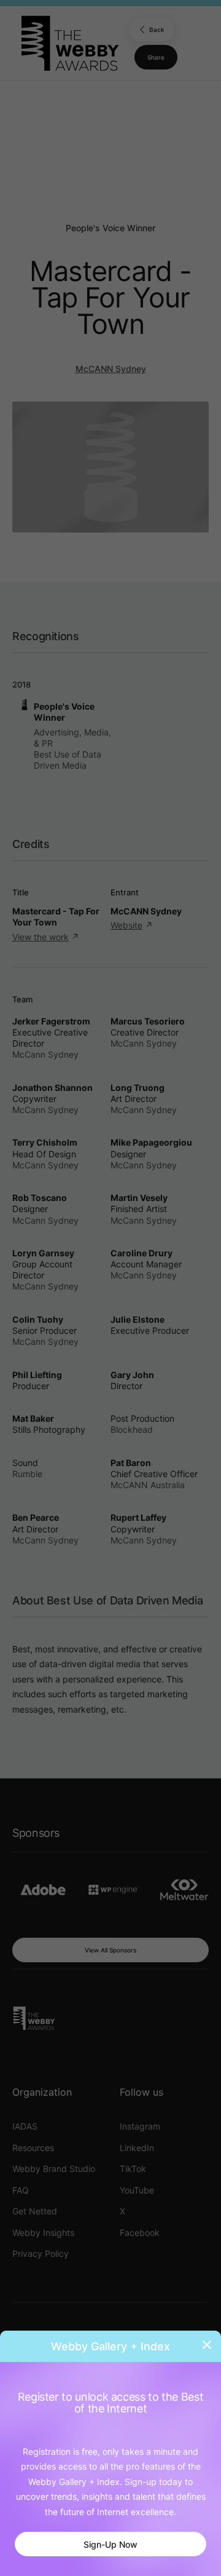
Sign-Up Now (110, 2544)
